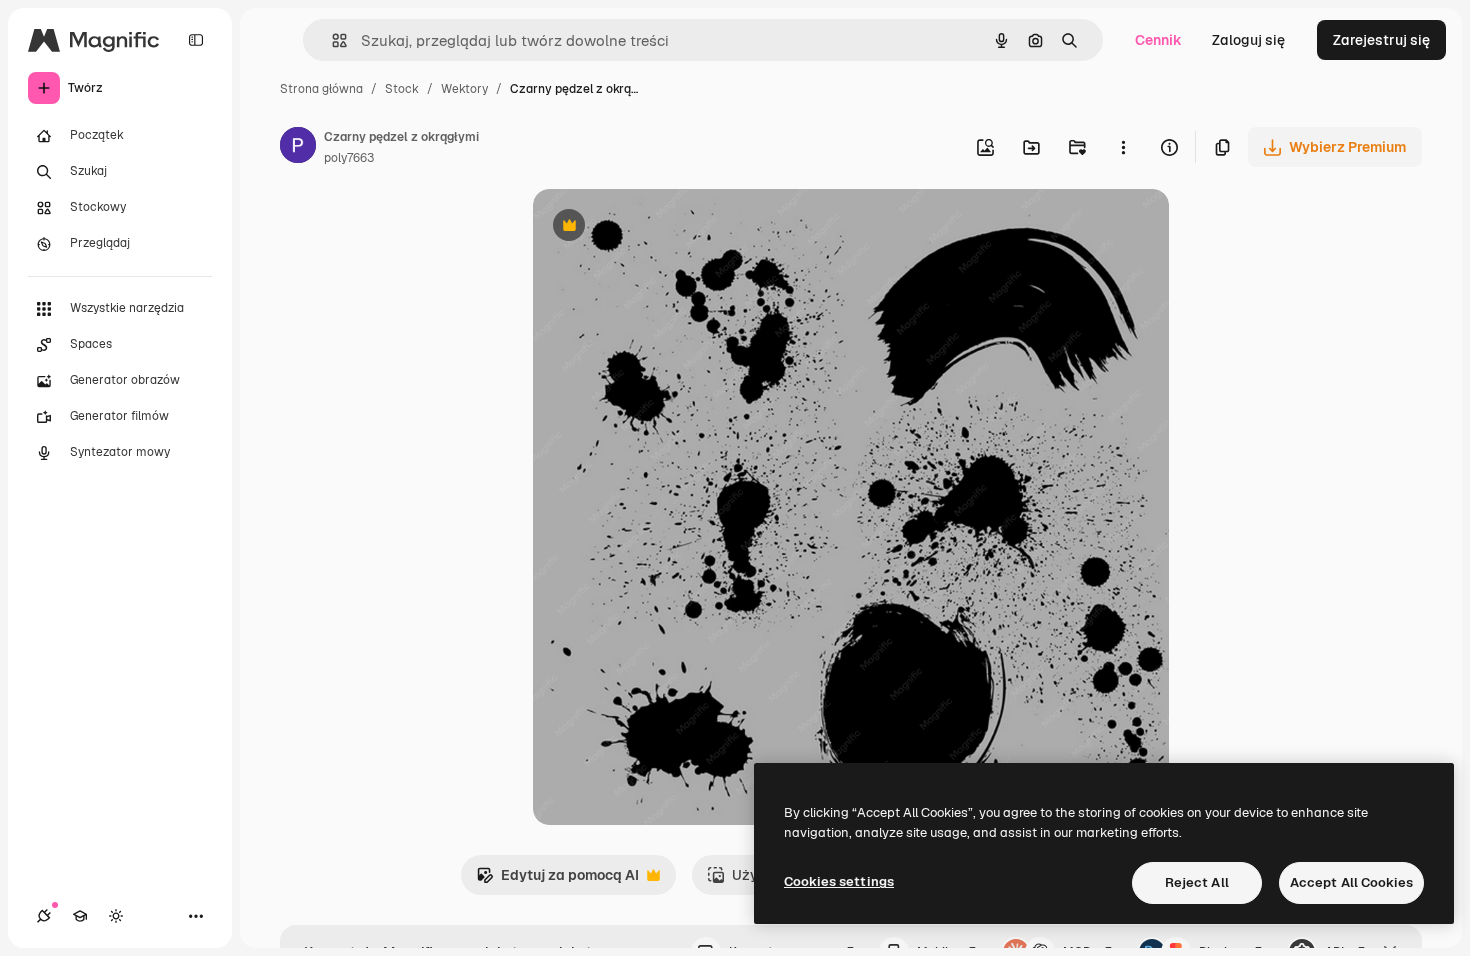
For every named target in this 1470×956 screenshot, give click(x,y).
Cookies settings (839, 881)
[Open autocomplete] (331, 40)
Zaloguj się (1248, 40)
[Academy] (80, 916)
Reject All (1197, 882)
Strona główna (321, 89)
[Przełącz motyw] (116, 916)
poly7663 (349, 158)
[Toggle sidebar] (196, 40)
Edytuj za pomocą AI (557, 880)
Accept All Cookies (1351, 882)
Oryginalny (671, 227)
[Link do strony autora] (298, 148)
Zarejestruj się (1381, 40)
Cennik (1158, 40)
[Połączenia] (44, 916)
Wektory (464, 89)
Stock (402, 89)
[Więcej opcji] (1123, 147)
